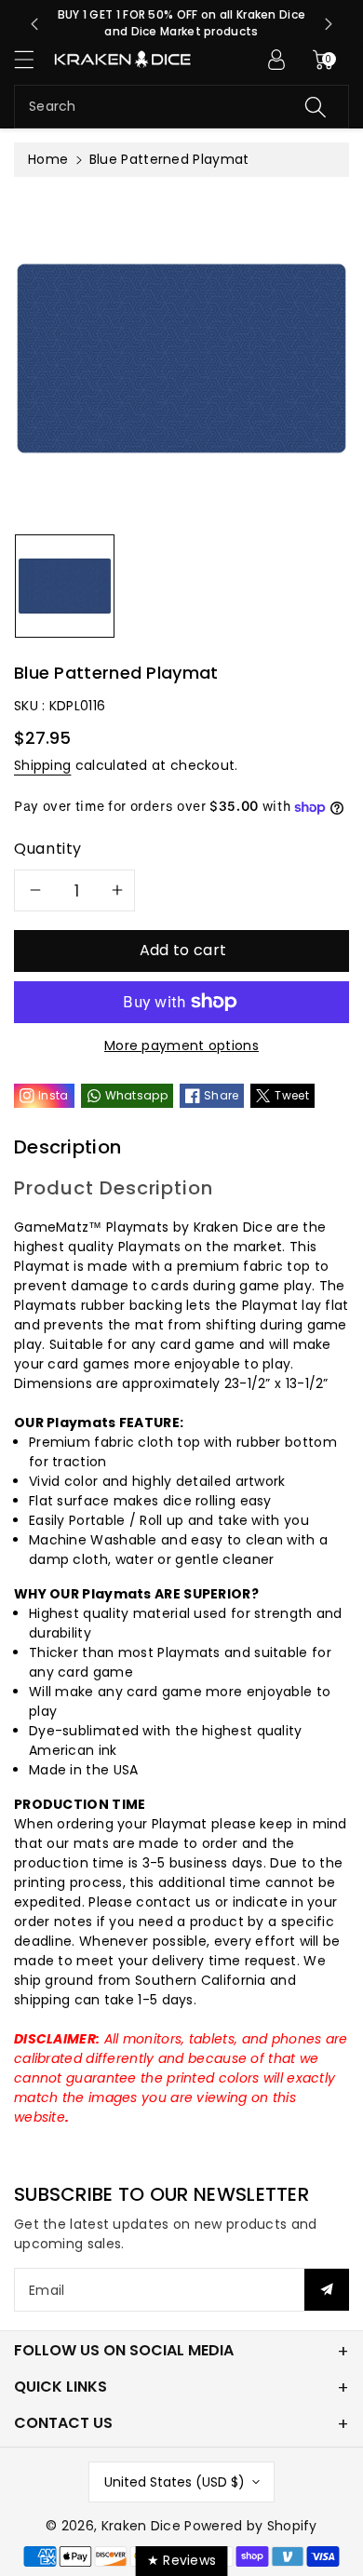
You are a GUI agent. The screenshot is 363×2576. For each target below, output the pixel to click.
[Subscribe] (327, 2290)
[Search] (316, 107)
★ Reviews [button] (182, 2560)
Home (48, 159)
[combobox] (181, 107)
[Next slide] (329, 24)
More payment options (181, 1045)
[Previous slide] (34, 24)
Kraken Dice (141, 2526)
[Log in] (276, 60)
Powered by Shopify (250, 2526)
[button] (33, 59)
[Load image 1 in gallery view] (65, 586)
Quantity (48, 849)
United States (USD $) (175, 2482)
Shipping (42, 765)
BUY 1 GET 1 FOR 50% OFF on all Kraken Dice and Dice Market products (182, 23)
